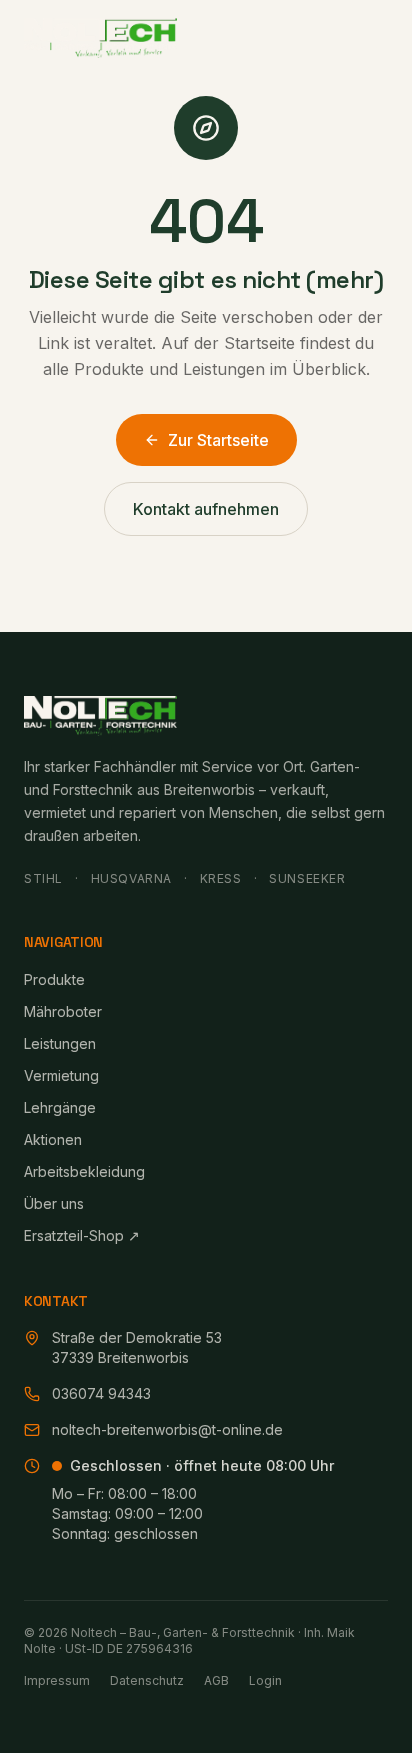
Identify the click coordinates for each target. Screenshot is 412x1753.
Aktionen (53, 1139)
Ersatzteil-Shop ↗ (82, 1235)
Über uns (54, 1203)
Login (265, 1680)
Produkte (54, 979)
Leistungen (60, 1043)
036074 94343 (101, 1393)
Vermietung (61, 1075)
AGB (216, 1680)
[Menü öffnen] (366, 38)
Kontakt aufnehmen (206, 509)
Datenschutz (147, 1680)
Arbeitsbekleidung (84, 1171)
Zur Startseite (218, 440)
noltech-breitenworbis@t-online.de (167, 1429)
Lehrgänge (60, 1107)
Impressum (57, 1680)
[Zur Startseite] (100, 38)
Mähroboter (63, 1011)
